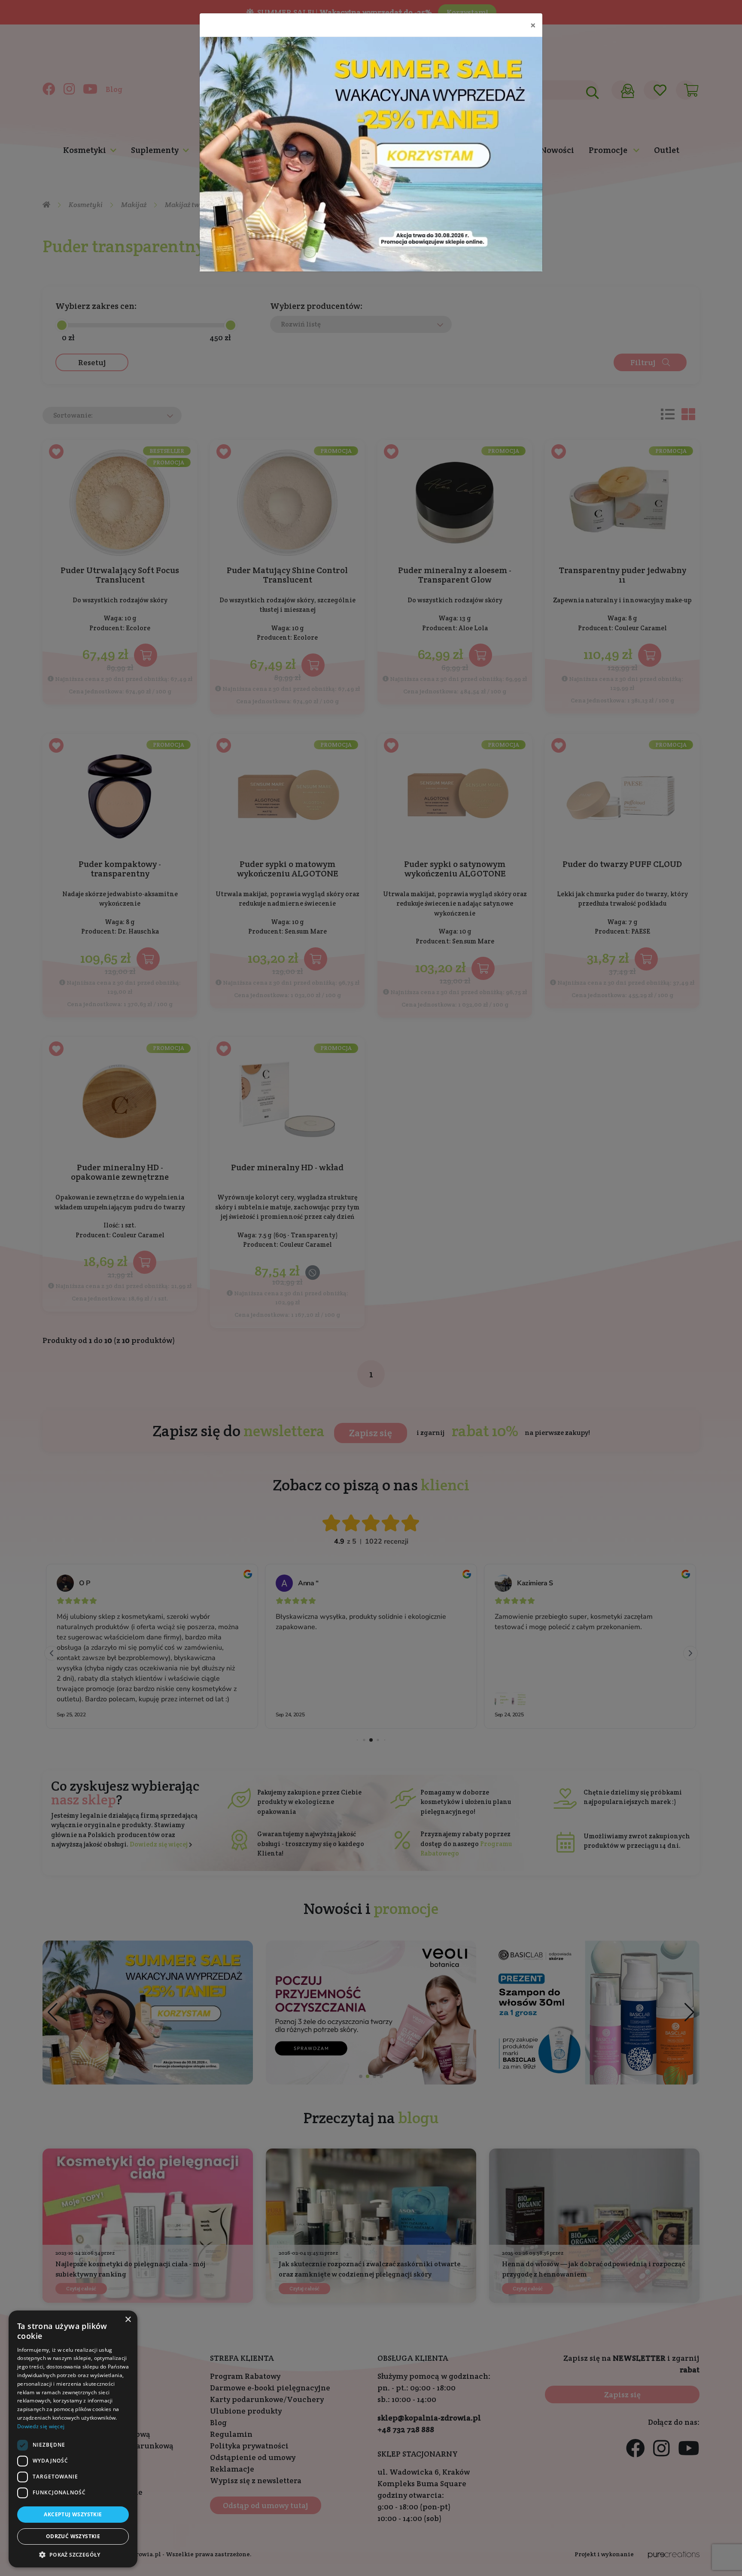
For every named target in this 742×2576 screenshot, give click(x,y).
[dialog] (73, 2439)
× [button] (128, 2320)
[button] (73, 2555)
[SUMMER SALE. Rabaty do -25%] (371, 154)
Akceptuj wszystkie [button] (73, 2514)
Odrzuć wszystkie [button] (73, 2536)
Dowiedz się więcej (41, 2426)
